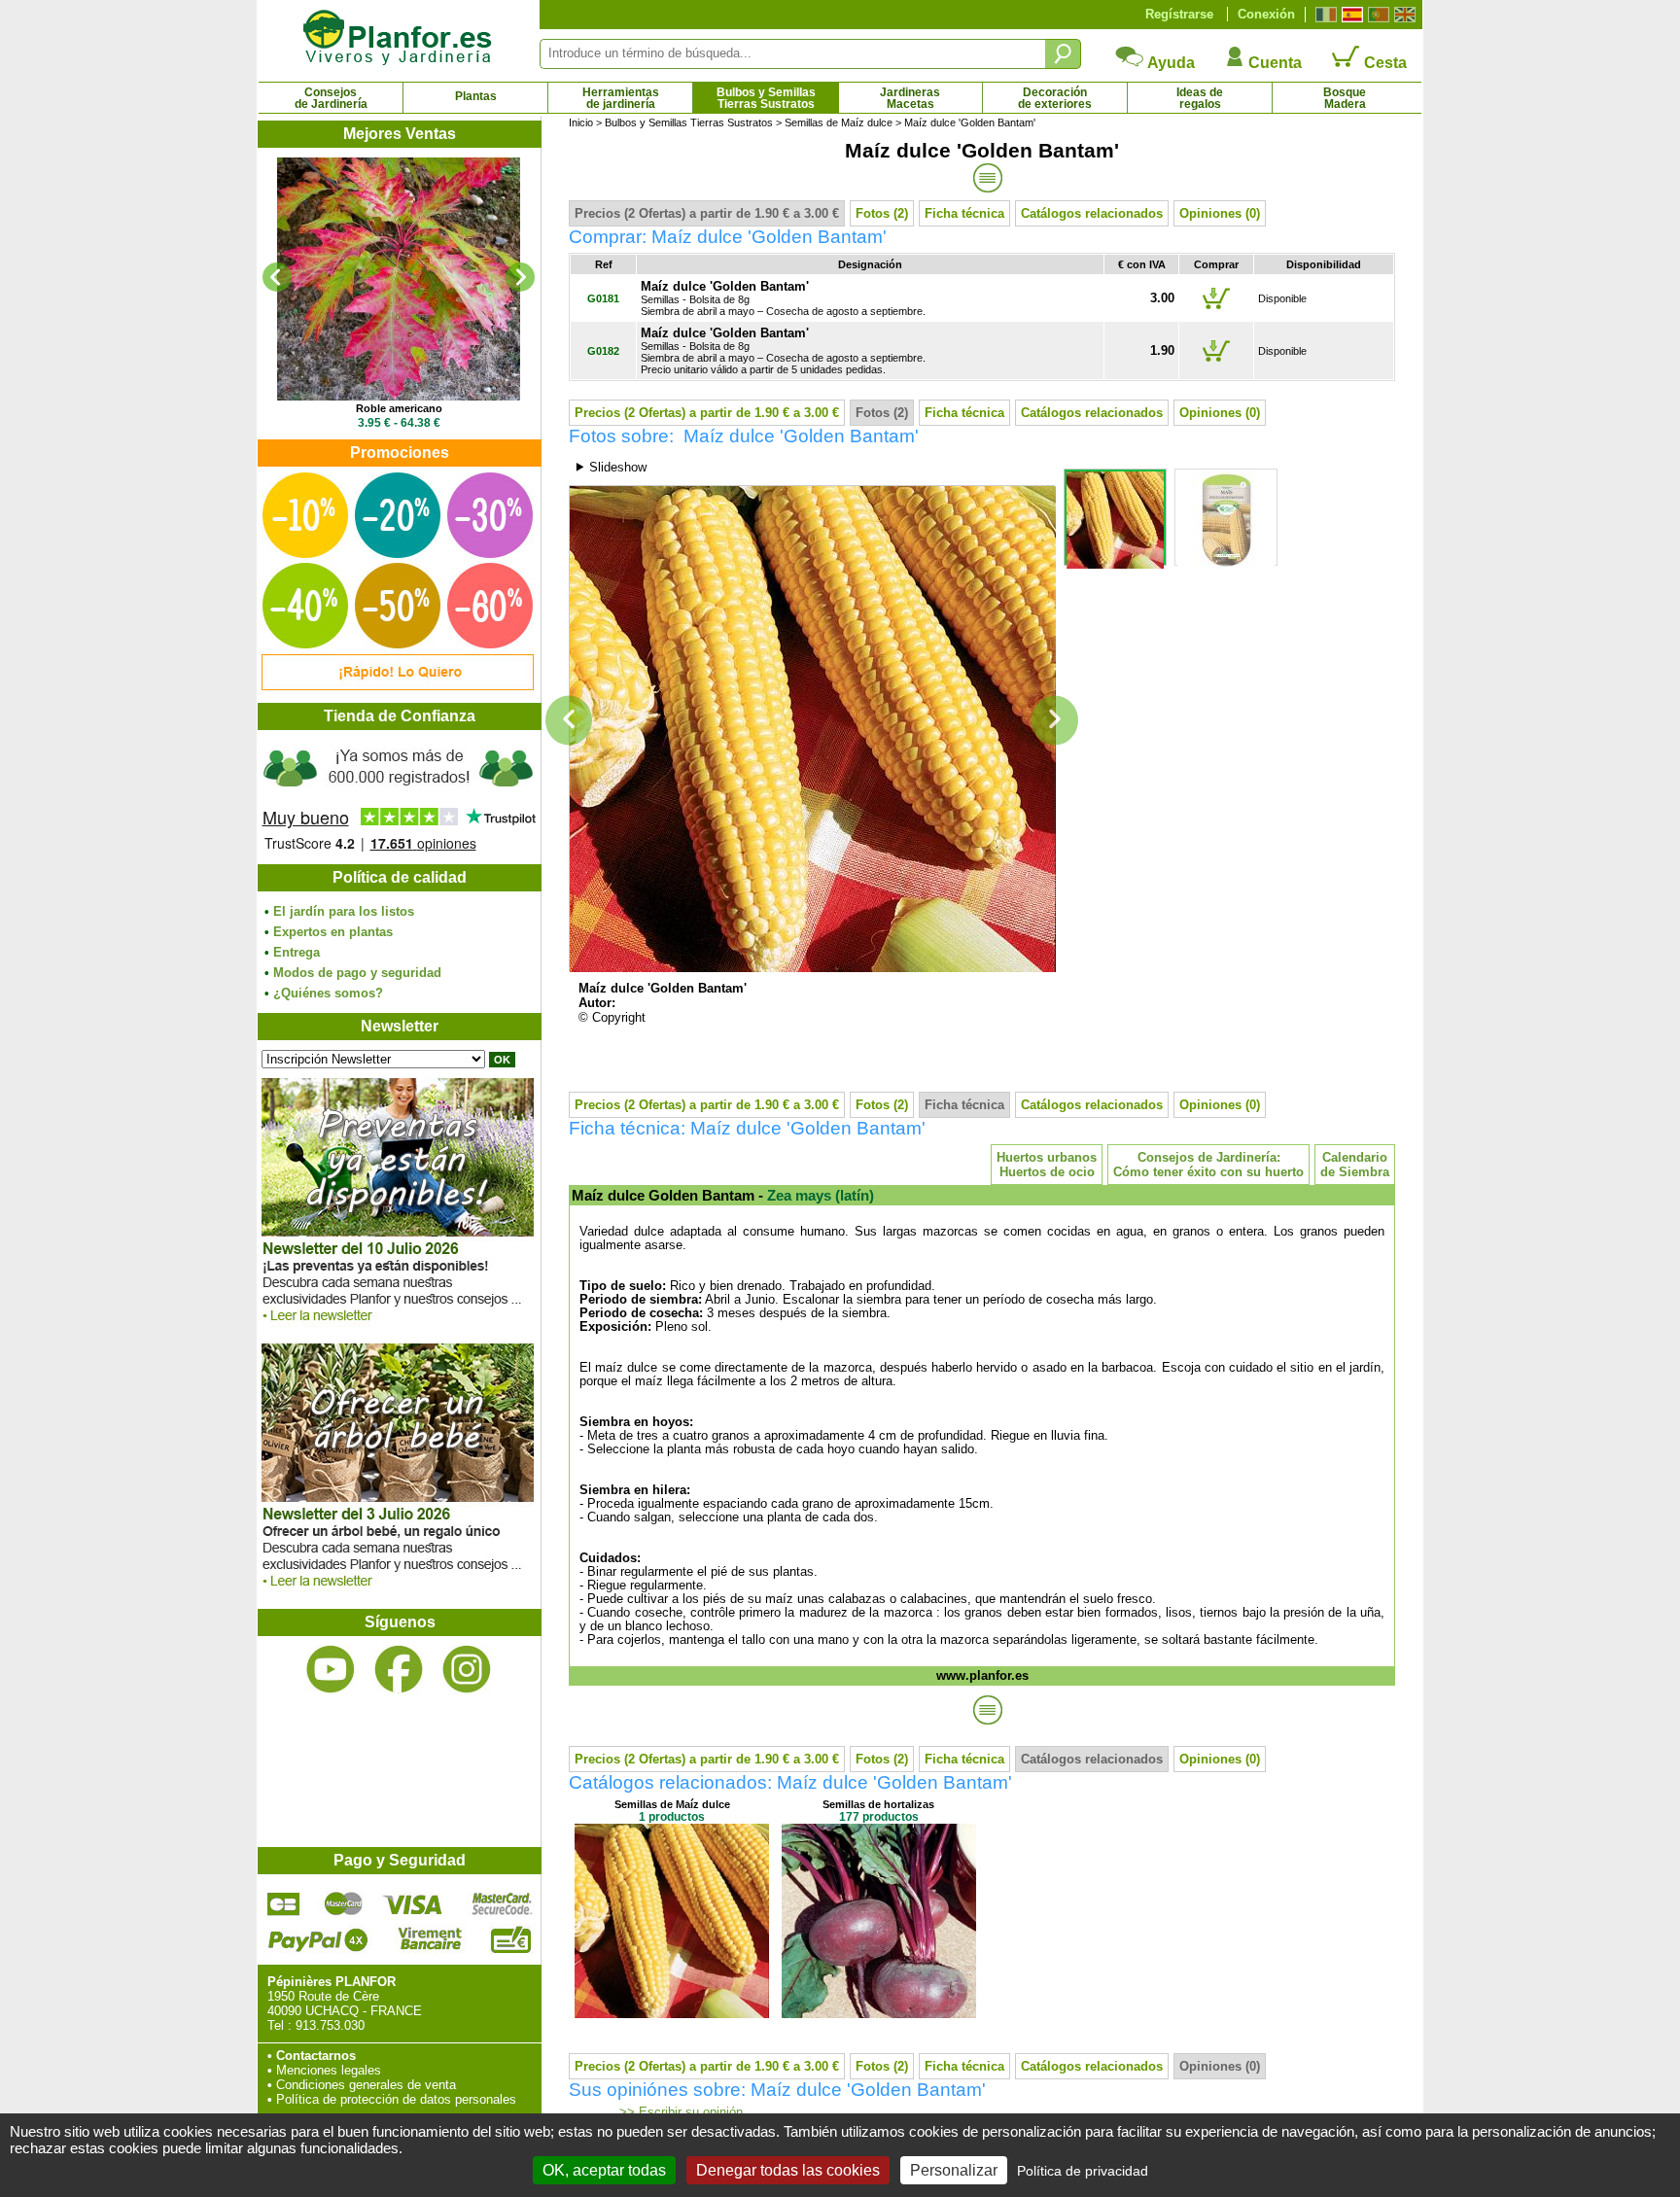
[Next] (520, 277)
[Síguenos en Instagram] (467, 1670)
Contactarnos (316, 2056)
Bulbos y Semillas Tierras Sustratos (689, 122)
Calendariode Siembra (1355, 1165)
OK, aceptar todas (604, 2170)
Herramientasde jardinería (621, 98)
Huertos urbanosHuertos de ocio (1047, 1165)
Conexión (1266, 14)
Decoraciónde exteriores (1055, 98)
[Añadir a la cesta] (1216, 308)
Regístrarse (1179, 14)
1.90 (1162, 350)
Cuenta (1273, 63)
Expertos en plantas (333, 932)
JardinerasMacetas (910, 98)
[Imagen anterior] (569, 721)
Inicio (581, 122)
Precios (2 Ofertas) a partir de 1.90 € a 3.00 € (707, 213)
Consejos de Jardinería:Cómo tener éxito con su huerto (1208, 1165)
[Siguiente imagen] (1055, 721)
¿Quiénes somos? (328, 993)
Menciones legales (329, 2070)
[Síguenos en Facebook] (399, 1670)
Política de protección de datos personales (396, 2099)
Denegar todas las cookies (788, 2170)
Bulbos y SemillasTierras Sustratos (766, 98)
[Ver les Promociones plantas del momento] (398, 686)
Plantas (476, 96)
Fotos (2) (882, 213)
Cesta (1383, 63)
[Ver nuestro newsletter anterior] (398, 1592)
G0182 (603, 351)
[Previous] (277, 277)
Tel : (280, 2025)
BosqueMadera (1345, 98)
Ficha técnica (964, 213)
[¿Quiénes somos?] (399, 797)
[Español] (1350, 15)
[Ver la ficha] (399, 279)
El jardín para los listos (344, 911)
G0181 (603, 298)
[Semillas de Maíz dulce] (672, 2014)
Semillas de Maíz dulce (839, 122)
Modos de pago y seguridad (357, 973)
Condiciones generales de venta (366, 2085)
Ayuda (1170, 63)
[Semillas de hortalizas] (879, 2014)
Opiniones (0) (1220, 213)
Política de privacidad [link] (1083, 2171)
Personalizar (954, 2170)
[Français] (1324, 15)
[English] (1402, 15)
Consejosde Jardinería (331, 98)
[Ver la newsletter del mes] (398, 1326)
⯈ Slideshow (611, 467)
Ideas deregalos (1200, 98)
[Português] (1376, 15)
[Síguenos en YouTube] (331, 1670)
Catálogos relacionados (1092, 213)
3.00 (1162, 298)
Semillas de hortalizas (878, 1804)
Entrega (297, 952)
